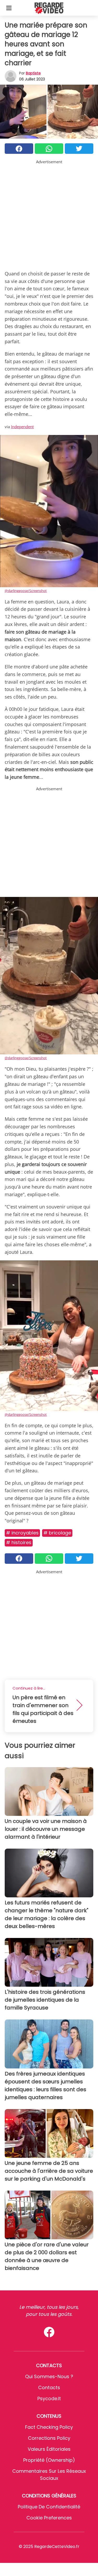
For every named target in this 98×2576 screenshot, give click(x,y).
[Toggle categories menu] (9, 8)
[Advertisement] (49, 214)
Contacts (49, 2387)
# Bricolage (57, 1533)
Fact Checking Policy (49, 2427)
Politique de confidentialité (49, 2507)
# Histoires (19, 1542)
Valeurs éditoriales (49, 2449)
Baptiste (33, 73)
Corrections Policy (49, 2438)
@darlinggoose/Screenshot (26, 591)
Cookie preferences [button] (49, 2518)
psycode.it (49, 2398)
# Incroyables (22, 1533)
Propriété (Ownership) (49, 2460)
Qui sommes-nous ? (49, 2376)
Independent (22, 427)
